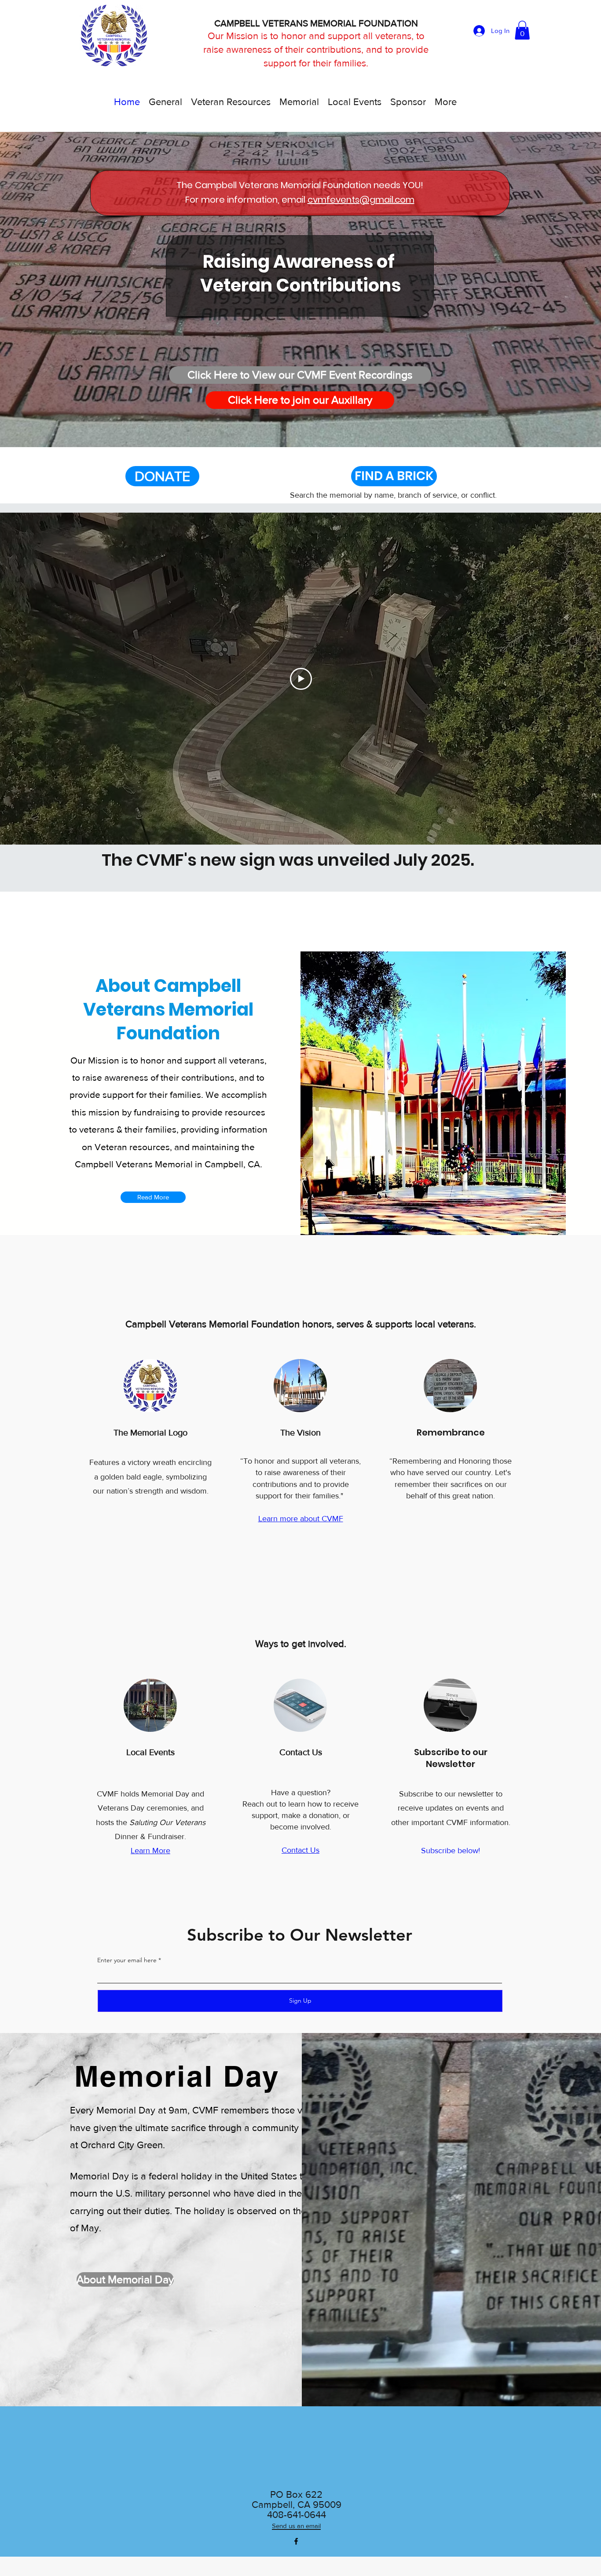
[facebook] (296, 2541)
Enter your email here (127, 1960)
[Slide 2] (295, 430)
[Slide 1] (286, 430)
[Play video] (301, 679)
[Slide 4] (314, 429)
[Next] (565, 289)
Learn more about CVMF (301, 1519)
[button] (522, 30)
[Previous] (36, 289)
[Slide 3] (304, 430)
